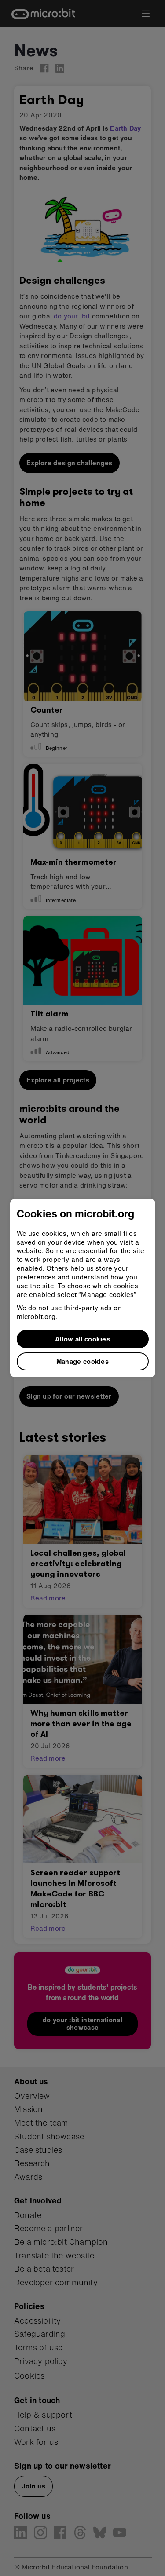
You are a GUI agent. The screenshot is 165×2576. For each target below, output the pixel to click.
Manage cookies (82, 1361)
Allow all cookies (82, 1339)
